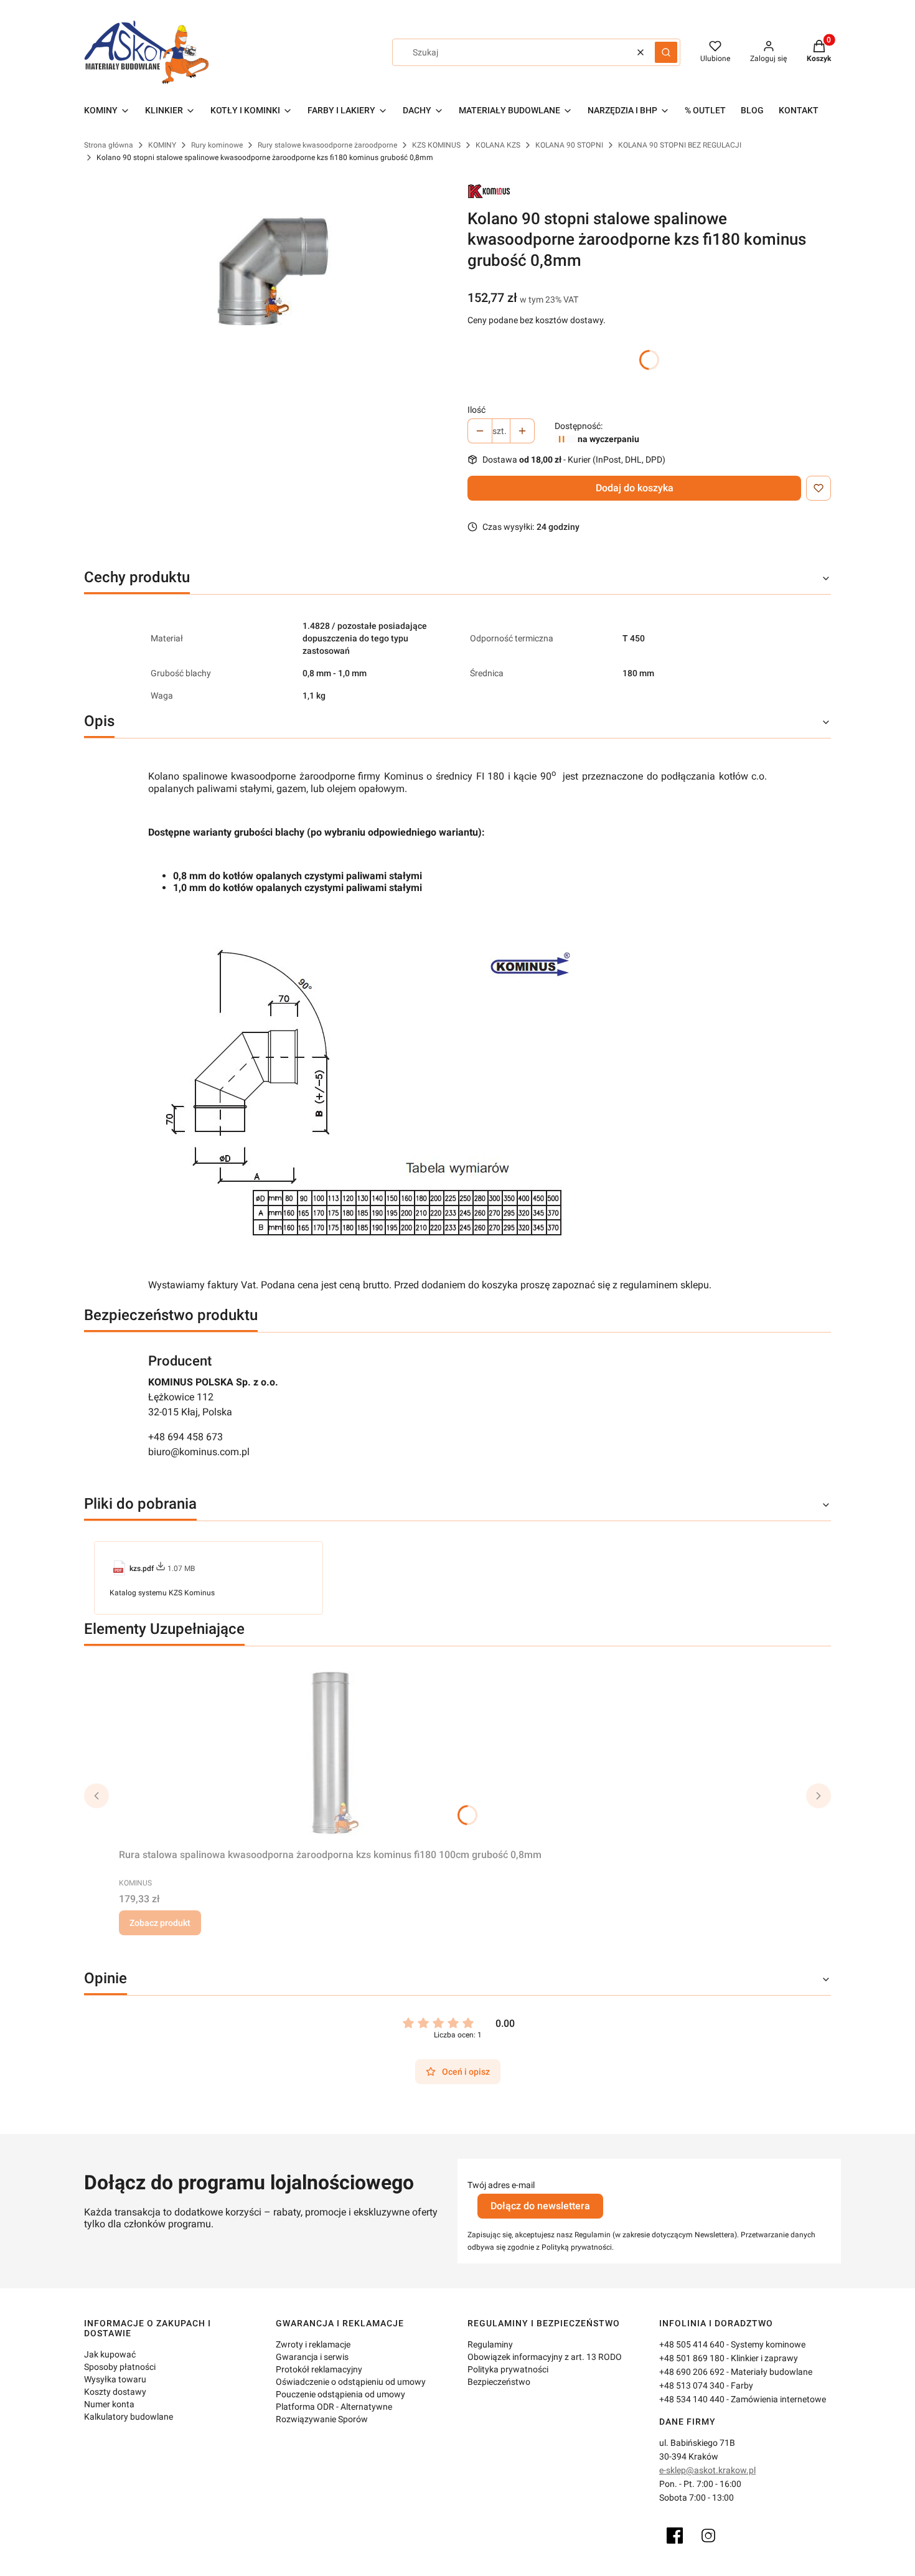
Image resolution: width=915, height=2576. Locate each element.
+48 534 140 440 (692, 2399)
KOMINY (162, 145)
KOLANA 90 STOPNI (569, 145)
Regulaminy (490, 2344)
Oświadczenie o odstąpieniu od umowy (351, 2382)
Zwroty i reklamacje (313, 2344)
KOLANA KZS (498, 145)
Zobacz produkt (160, 1923)
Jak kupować (110, 2354)
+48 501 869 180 (692, 2358)
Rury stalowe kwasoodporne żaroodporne (327, 145)
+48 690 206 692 (692, 2372)
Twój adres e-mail (501, 2185)
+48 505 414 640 (692, 2344)
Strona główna (109, 145)
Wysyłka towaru (115, 2379)
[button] (666, 52)
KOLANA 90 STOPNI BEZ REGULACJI (680, 145)
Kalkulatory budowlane (129, 2417)
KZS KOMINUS (436, 145)
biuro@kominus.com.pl (199, 1452)
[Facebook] (675, 2536)
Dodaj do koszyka (635, 488)
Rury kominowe (217, 145)
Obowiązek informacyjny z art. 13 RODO (545, 2357)
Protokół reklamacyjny (319, 2369)
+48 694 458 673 (185, 1437)
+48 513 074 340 (692, 2385)
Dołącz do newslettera (540, 2206)
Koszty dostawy (115, 2392)
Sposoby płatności (120, 2367)
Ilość (476, 410)
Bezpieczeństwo (499, 2382)
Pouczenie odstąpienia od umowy (340, 2394)
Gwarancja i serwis (312, 2357)
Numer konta (109, 2404)
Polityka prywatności (508, 2369)
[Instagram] (708, 2536)
